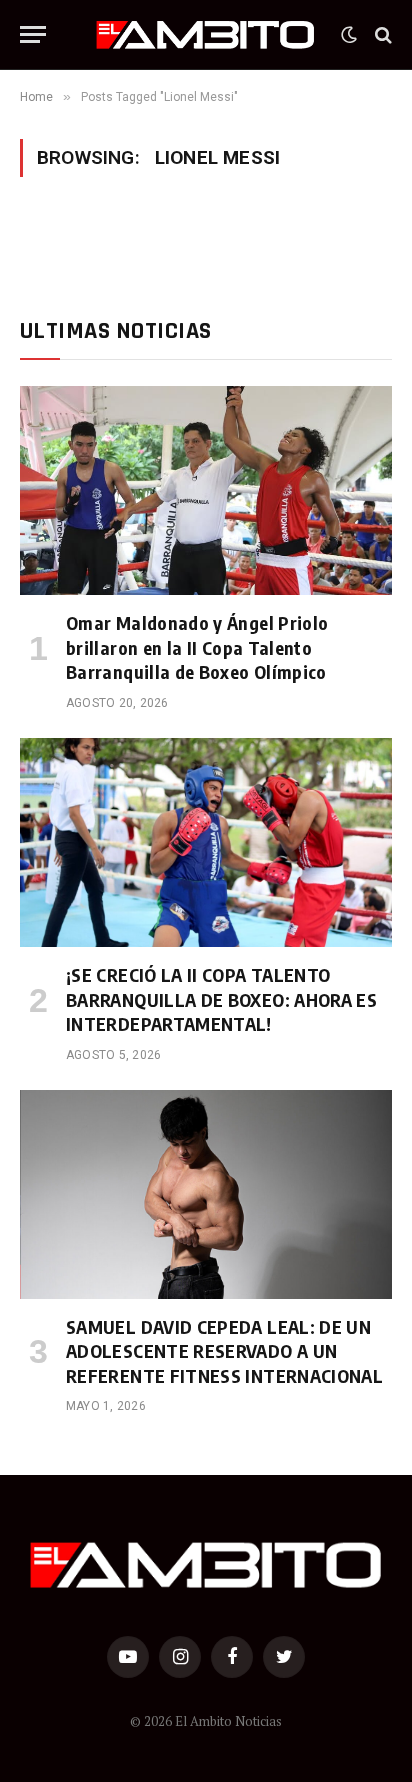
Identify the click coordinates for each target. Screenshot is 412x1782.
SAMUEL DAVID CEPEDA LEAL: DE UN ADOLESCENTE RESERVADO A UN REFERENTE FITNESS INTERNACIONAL (224, 1351)
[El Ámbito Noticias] (205, 35)
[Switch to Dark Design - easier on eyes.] (349, 35)
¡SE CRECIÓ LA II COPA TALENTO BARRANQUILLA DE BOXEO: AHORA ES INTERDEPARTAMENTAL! (221, 999)
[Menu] (33, 34)
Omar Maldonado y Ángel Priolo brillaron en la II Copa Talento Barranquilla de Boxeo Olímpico (197, 647)
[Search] (381, 34)
